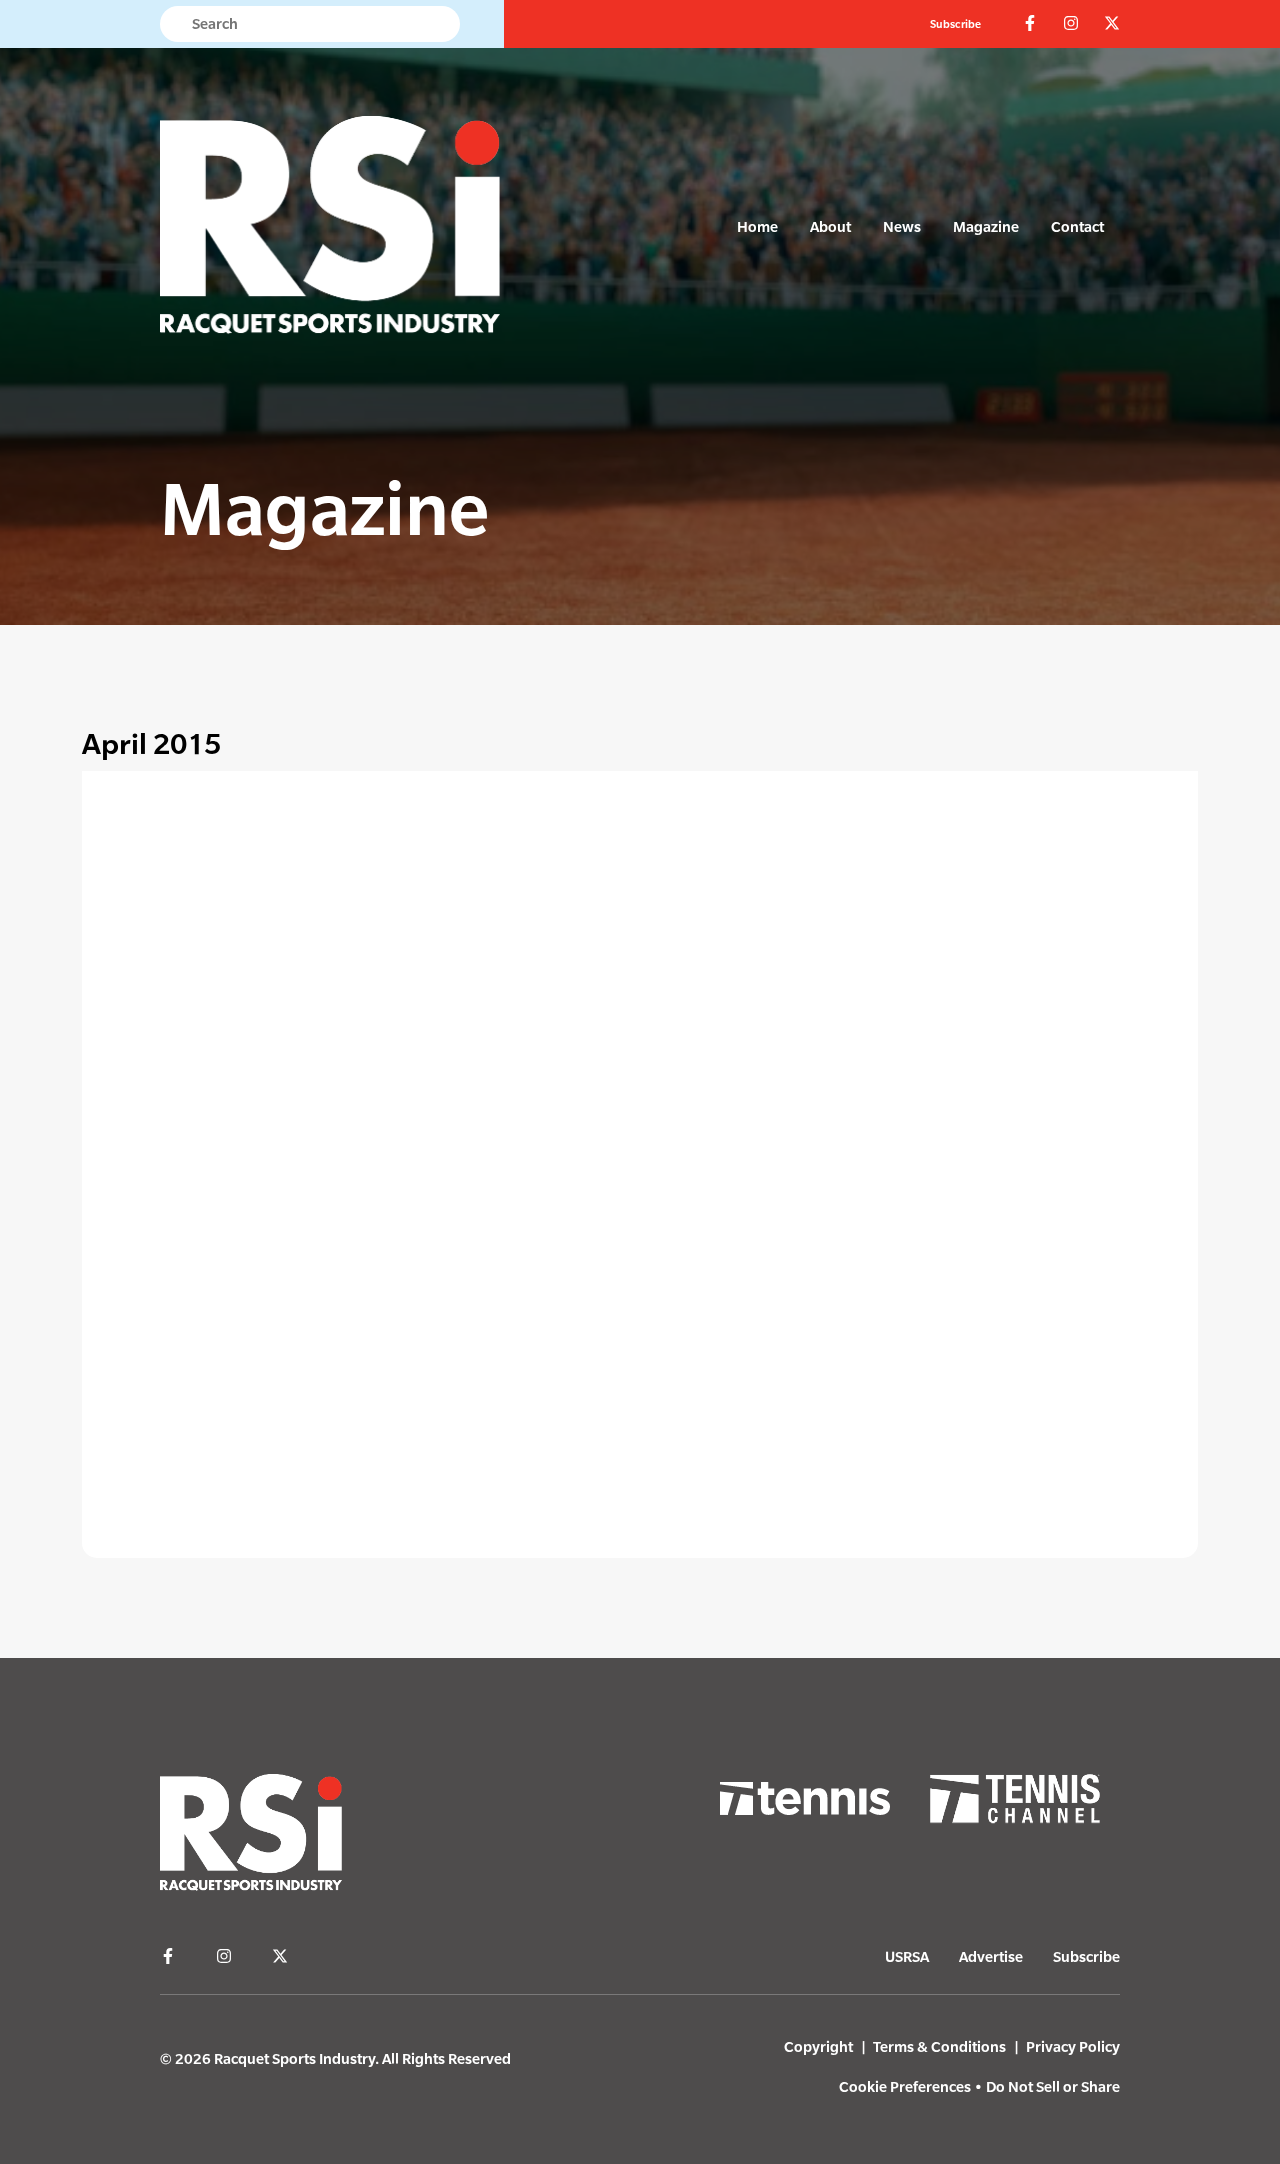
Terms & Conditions (939, 2046)
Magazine (986, 226)
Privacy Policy (1073, 2046)
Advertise (991, 1956)
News (902, 226)
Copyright (818, 2046)
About (830, 226)
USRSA (907, 1956)
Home (757, 226)
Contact (1077, 226)
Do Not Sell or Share (1053, 2086)
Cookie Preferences (905, 2086)
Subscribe (955, 24)
